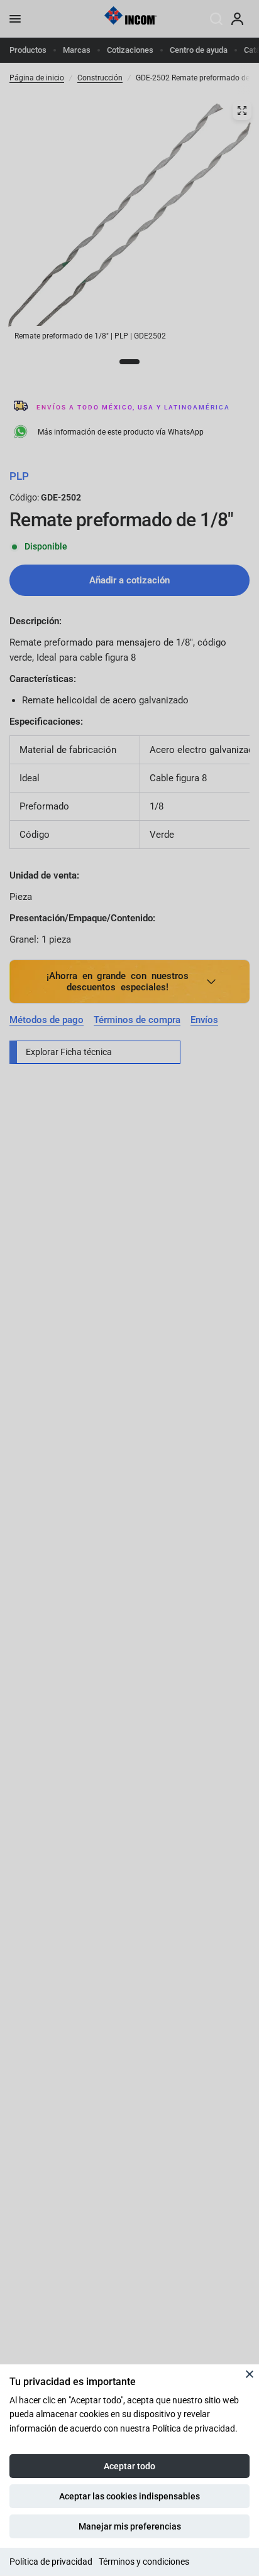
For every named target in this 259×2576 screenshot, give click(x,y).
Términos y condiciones (144, 2562)
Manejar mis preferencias (130, 2526)
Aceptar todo (129, 2466)
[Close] (250, 2374)
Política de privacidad (51, 2562)
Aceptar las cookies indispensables (129, 2496)
